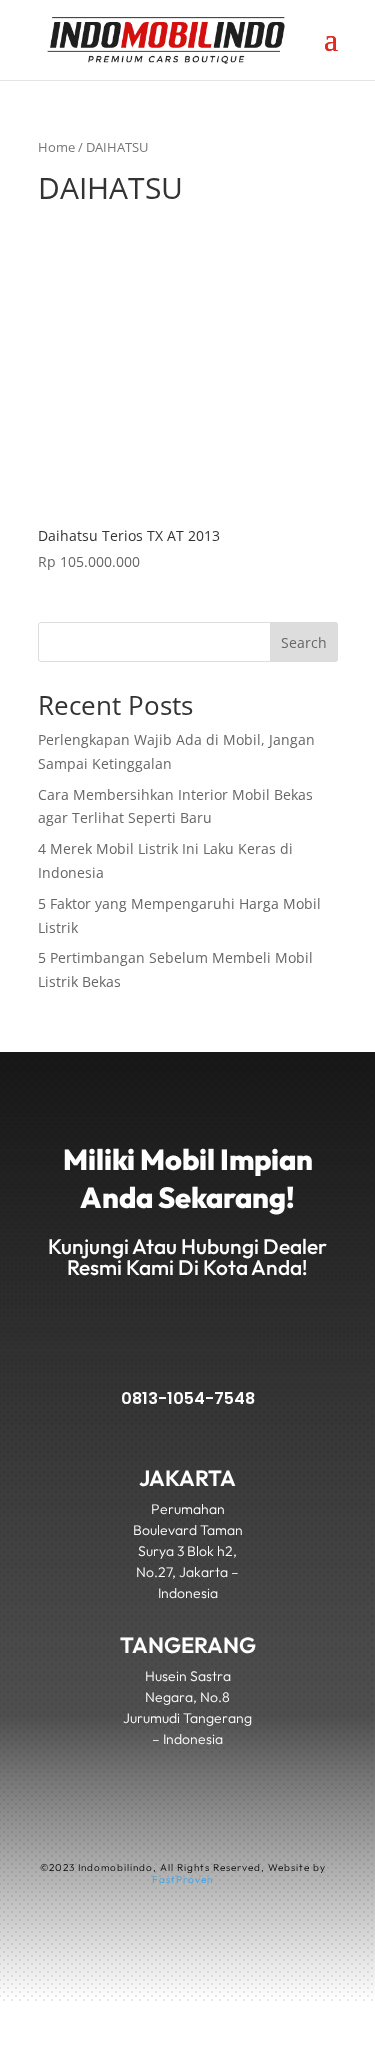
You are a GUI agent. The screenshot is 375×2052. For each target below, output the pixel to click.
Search (304, 642)
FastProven (182, 1879)
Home (56, 147)
